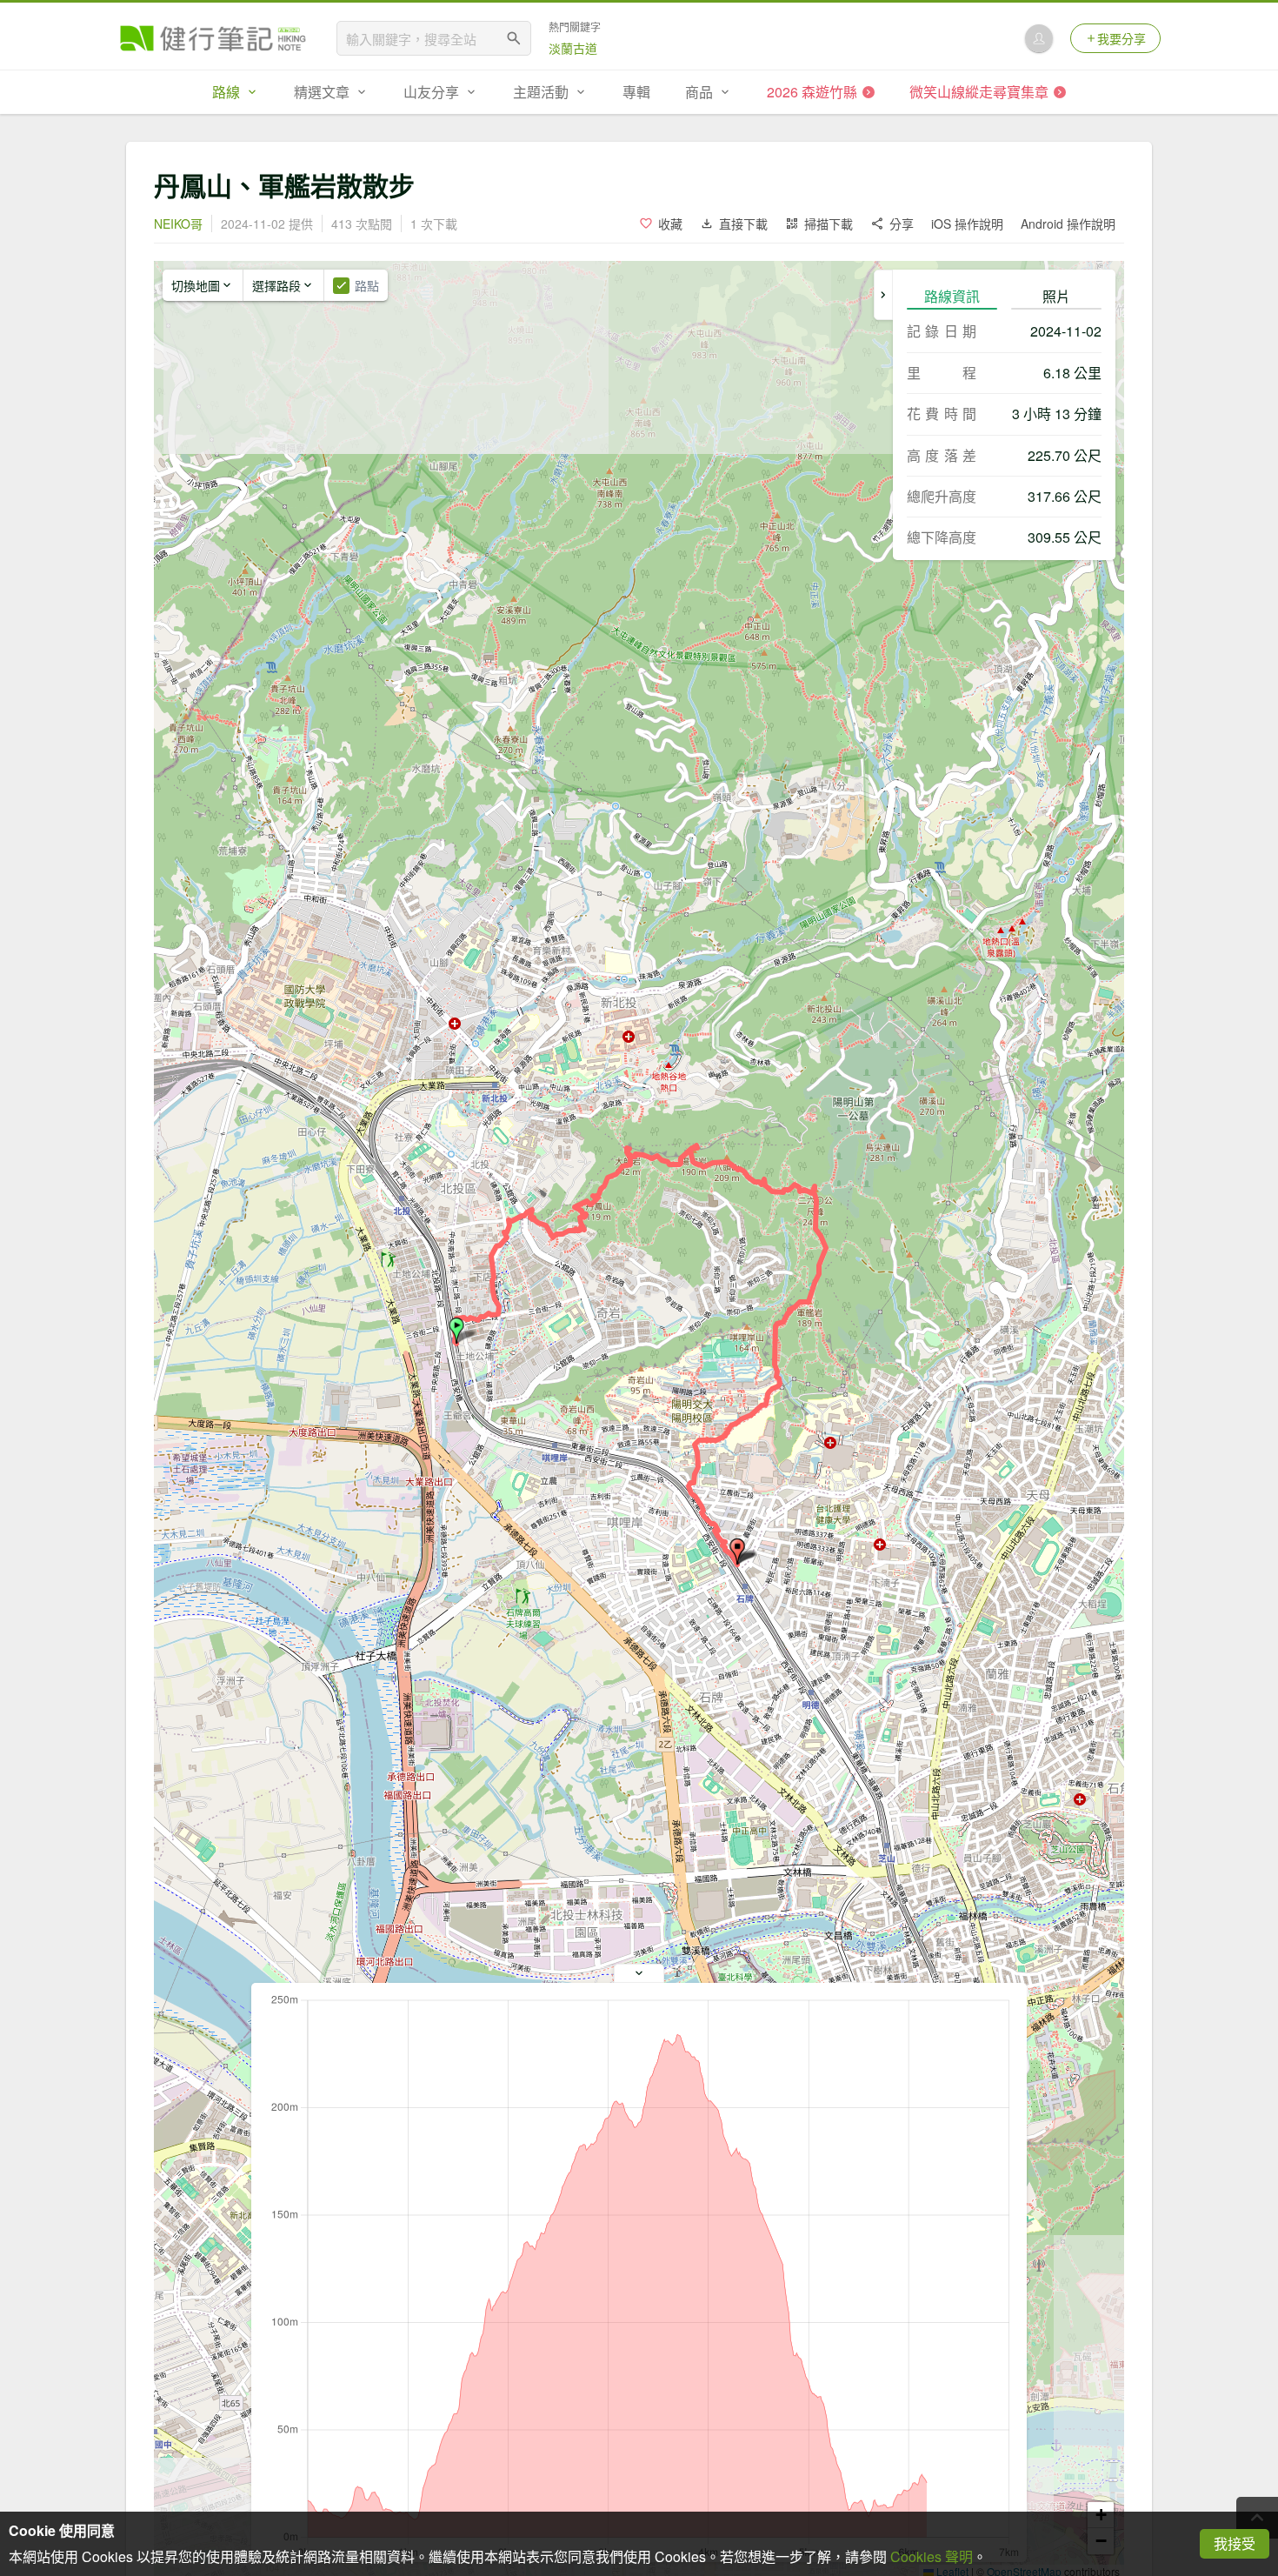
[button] (456, 1331)
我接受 (1235, 2543)
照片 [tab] (1056, 296)
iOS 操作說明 (967, 224)
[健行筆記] (213, 38)
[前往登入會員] (1039, 38)
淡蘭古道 (573, 48)
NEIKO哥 (178, 224)
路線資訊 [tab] (952, 296)
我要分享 (1122, 38)
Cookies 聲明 (932, 2556)
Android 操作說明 (1068, 224)
